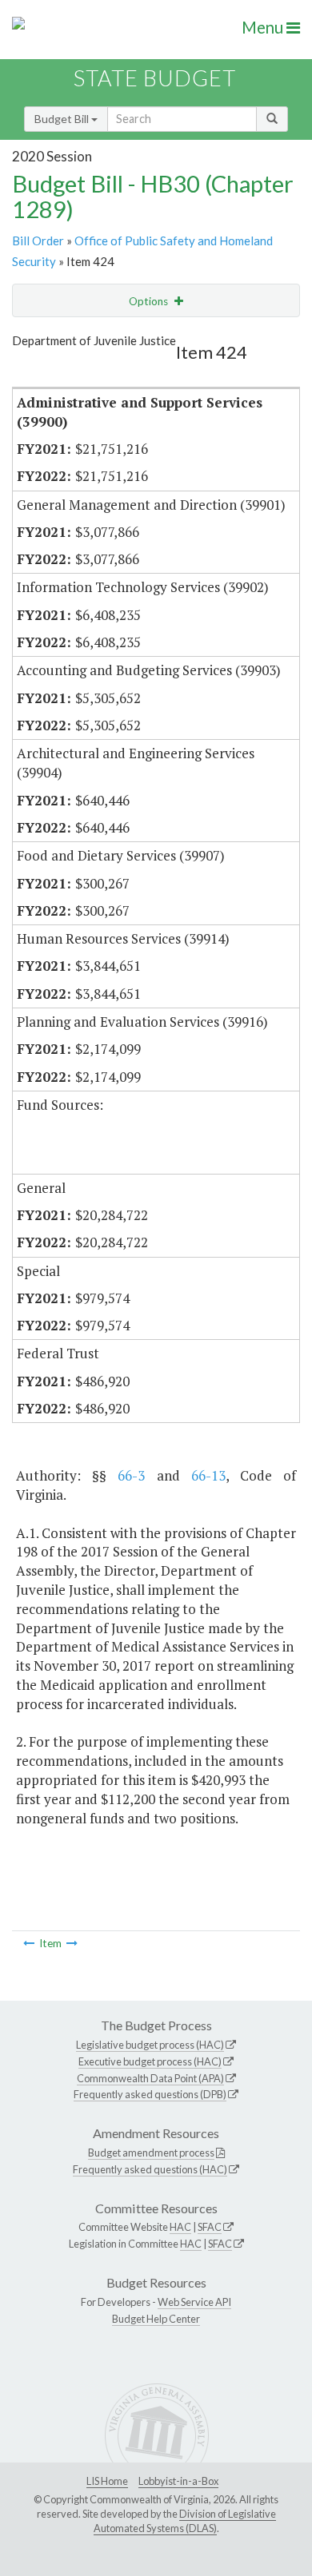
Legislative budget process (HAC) (150, 2045)
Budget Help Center (156, 2319)
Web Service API (194, 2302)
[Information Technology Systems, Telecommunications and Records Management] (72, 1943)
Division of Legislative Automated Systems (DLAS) (185, 2521)
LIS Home (107, 2481)
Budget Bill (63, 119)
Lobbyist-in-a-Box (178, 2481)
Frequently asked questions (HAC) (150, 2169)
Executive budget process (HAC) (150, 2061)
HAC (180, 2227)
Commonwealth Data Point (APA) (150, 2078)
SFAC (210, 2227)
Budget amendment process (151, 2153)
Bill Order (38, 241)
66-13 (208, 1475)
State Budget (155, 78)
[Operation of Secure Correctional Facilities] (29, 1943)
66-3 (131, 1475)
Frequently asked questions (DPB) (150, 2094)
